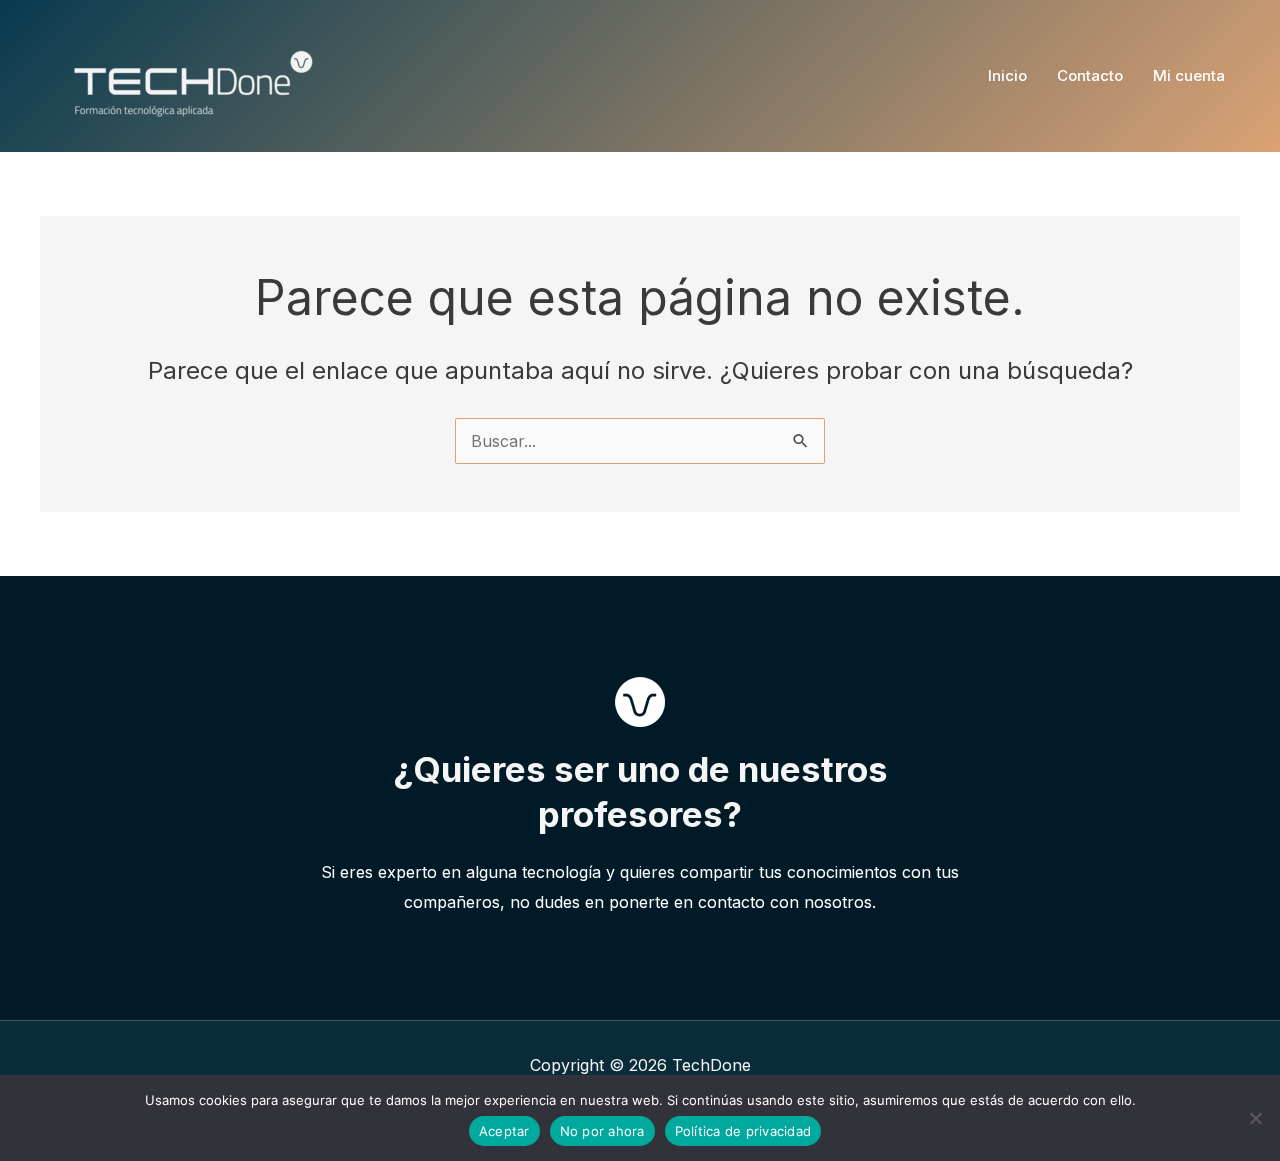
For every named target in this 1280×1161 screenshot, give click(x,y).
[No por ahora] (1255, 1118)
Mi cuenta (1189, 75)
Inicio (1007, 75)
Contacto (1090, 75)
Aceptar (504, 1131)
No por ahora (602, 1131)
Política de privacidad (743, 1131)
